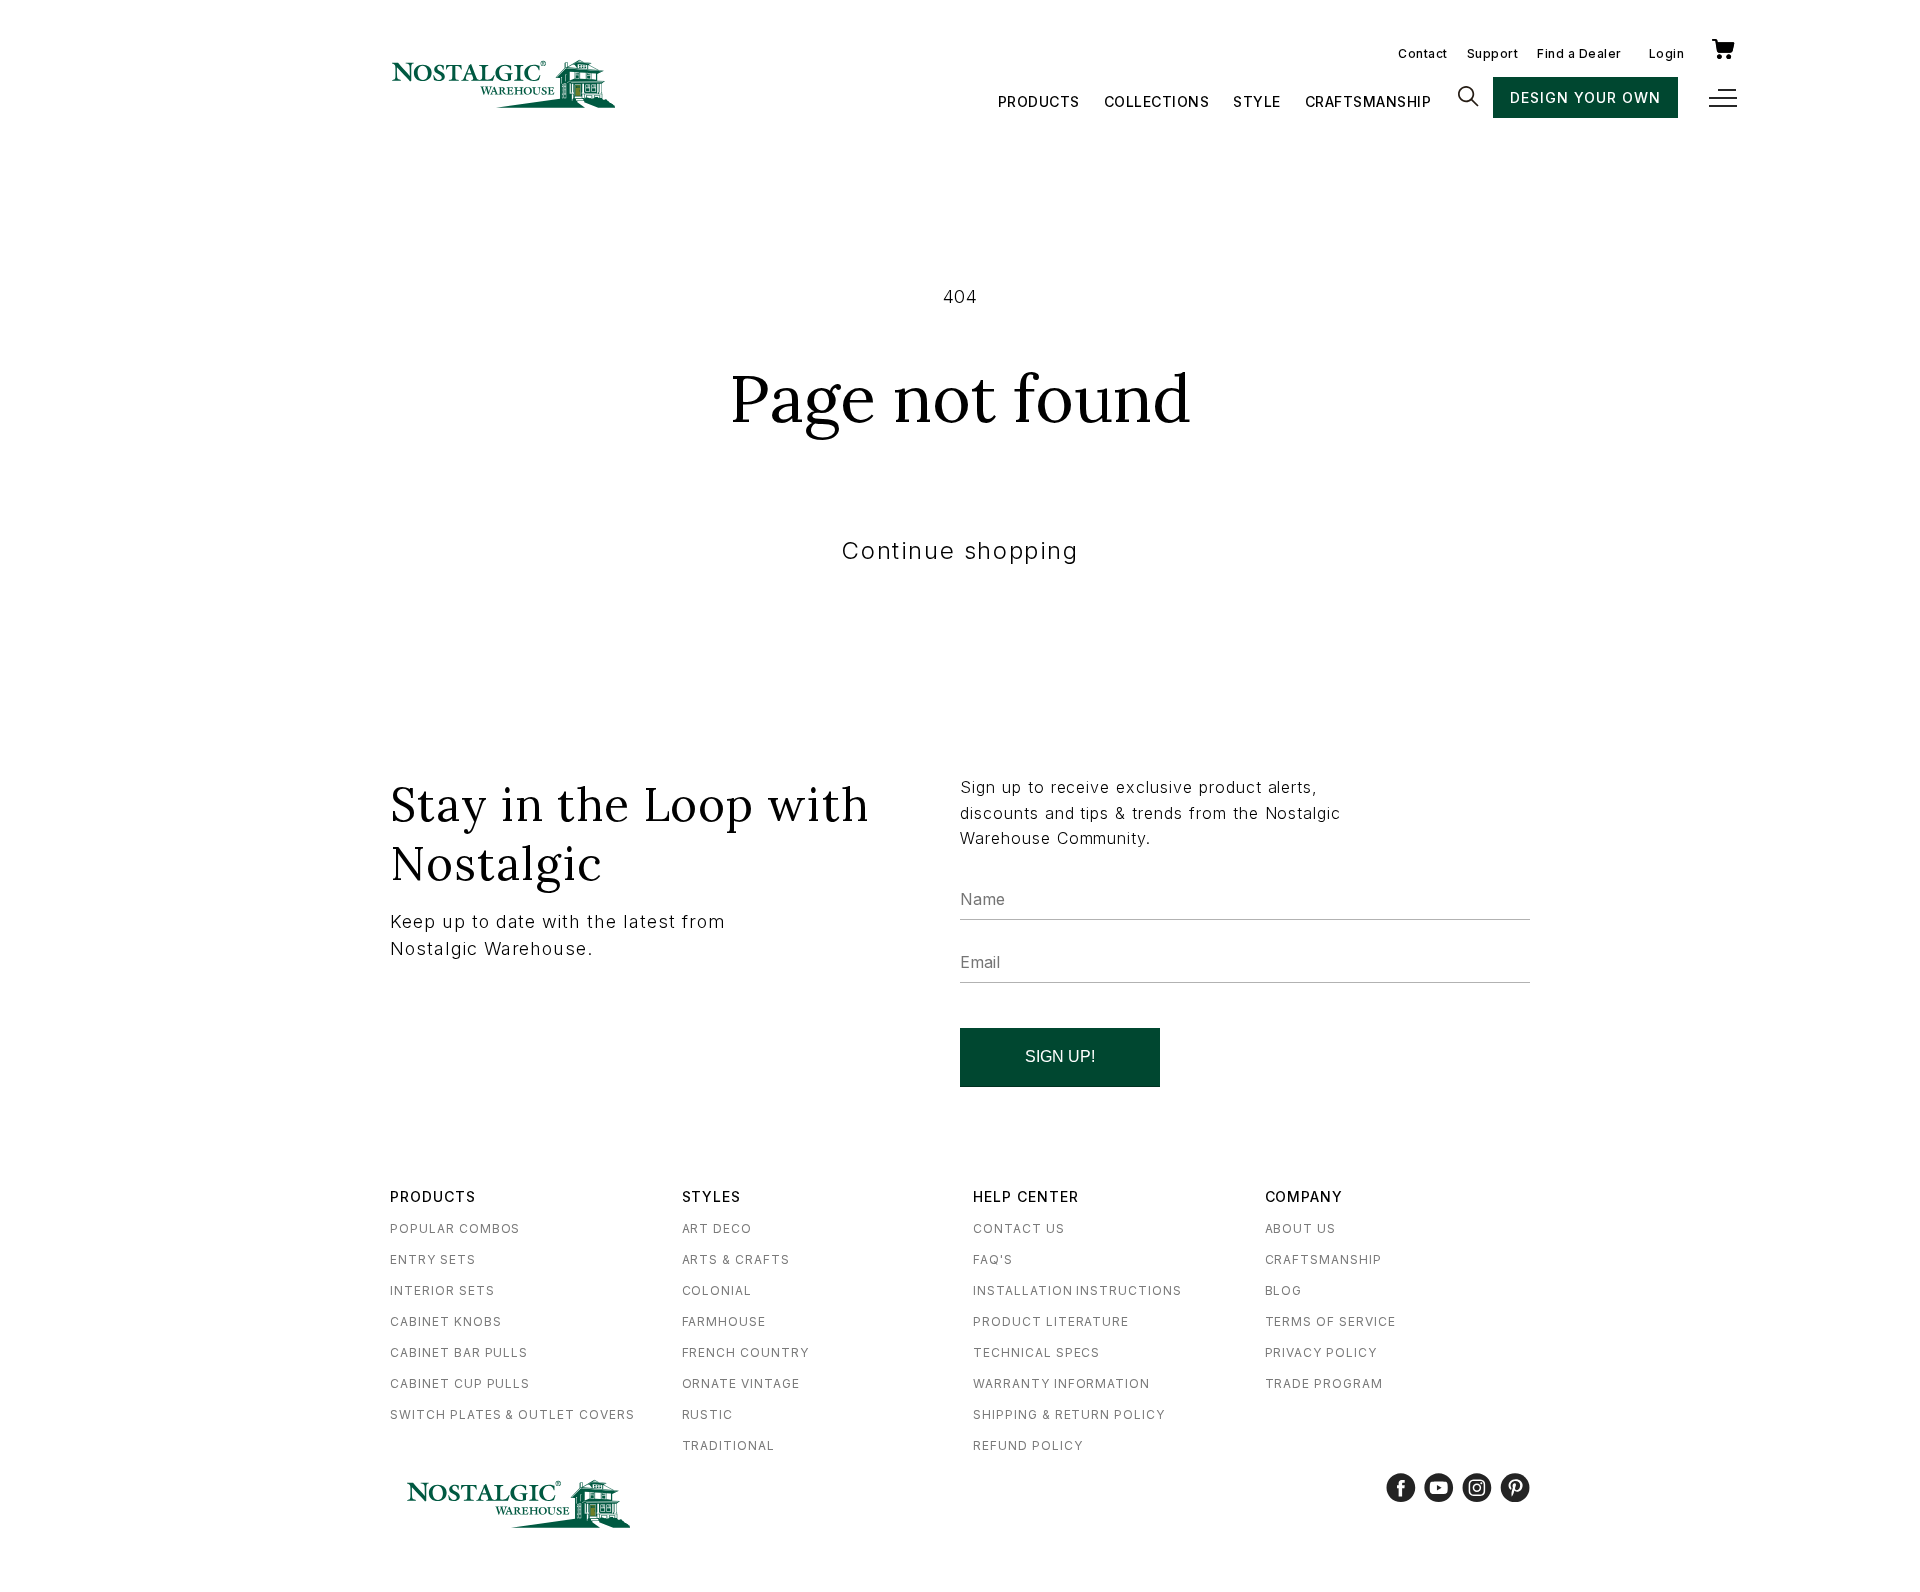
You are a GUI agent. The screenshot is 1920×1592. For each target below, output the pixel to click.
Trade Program (1324, 1383)
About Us (1301, 1228)
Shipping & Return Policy (1069, 1414)
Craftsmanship (1368, 101)
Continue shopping (959, 550)
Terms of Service (1330, 1321)
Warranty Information (1061, 1383)
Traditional (729, 1445)
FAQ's (993, 1259)
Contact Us (1019, 1228)
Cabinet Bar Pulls (459, 1352)
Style (1257, 101)
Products (1039, 101)
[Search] (1468, 98)
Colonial (717, 1290)
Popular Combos (455, 1228)
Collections (1157, 101)
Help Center (1026, 1196)
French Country (745, 1352)
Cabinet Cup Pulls (460, 1383)
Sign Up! (1060, 1056)
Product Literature (1051, 1321)
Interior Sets (442, 1290)
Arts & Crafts (736, 1259)
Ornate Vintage (741, 1383)
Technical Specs (1036, 1352)
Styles (712, 1196)
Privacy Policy (1321, 1352)
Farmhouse (724, 1321)
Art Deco (717, 1228)
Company (1304, 1196)
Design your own (1585, 97)
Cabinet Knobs (445, 1321)
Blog (1284, 1290)
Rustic (708, 1414)
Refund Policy (1027, 1445)
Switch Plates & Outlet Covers (512, 1414)
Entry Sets (433, 1259)
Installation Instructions (1077, 1290)
